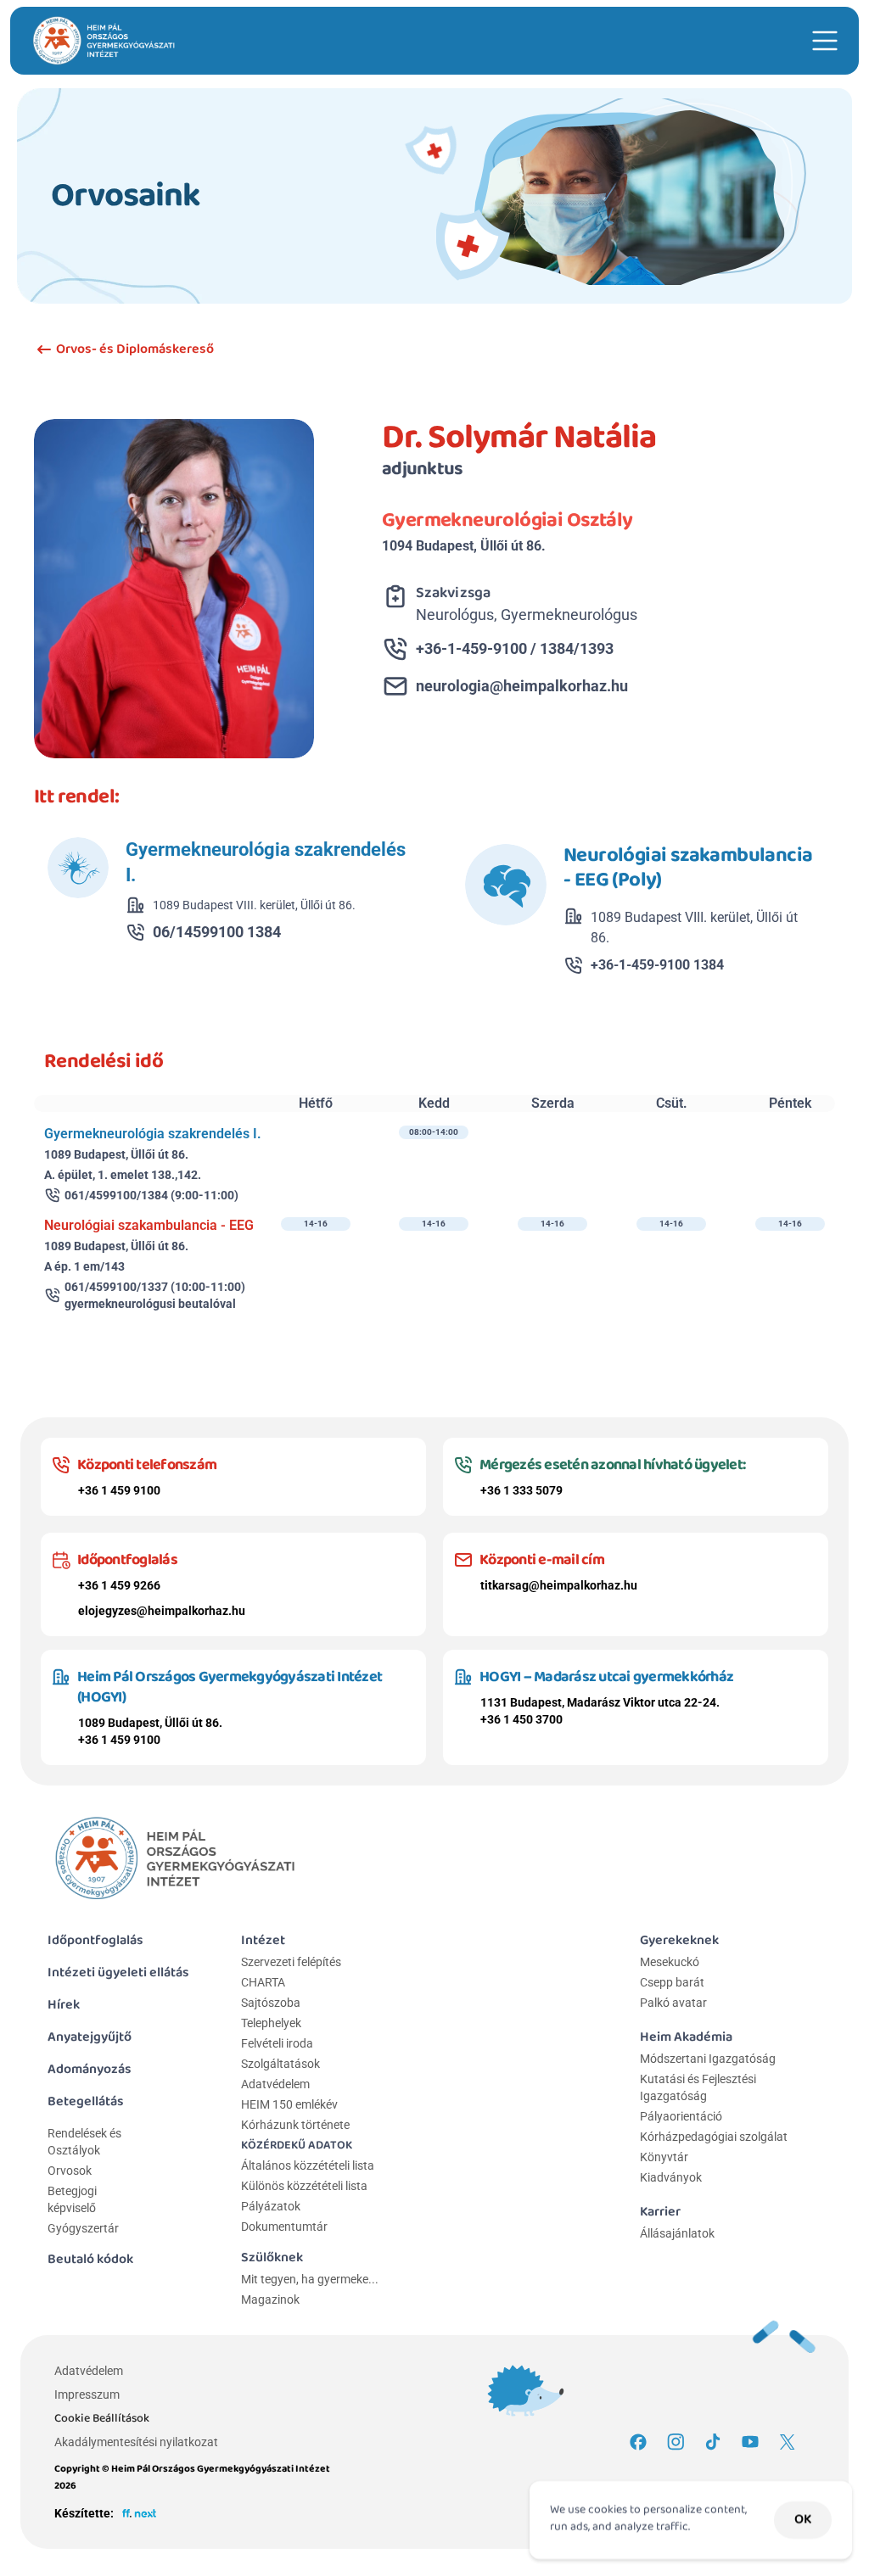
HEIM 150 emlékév (289, 2104)
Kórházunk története (295, 2125)
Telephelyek (271, 2023)
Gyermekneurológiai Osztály (507, 520)
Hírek (64, 2005)
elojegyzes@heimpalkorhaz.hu (162, 1611)
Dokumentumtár (284, 2227)
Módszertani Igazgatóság (708, 2059)
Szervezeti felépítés (291, 1962)
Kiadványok (671, 2177)
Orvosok (70, 2171)
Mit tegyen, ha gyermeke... (310, 2279)
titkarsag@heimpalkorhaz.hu (559, 1585)
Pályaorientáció (681, 2116)
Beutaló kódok (90, 2259)
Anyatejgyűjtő (90, 2037)
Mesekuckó (670, 1962)
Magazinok (270, 2299)
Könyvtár (664, 2157)
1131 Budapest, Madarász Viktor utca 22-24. (600, 1702)
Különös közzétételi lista (304, 2186)
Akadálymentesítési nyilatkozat (136, 2442)
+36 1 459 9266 (119, 1585)
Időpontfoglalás (95, 1940)
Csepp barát (672, 1982)
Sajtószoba (271, 2003)
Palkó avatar (673, 2003)
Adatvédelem (275, 2084)
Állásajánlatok (677, 2233)
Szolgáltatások (280, 2064)
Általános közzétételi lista (309, 2165)
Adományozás (90, 2069)
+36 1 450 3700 (521, 1719)
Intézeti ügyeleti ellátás (118, 1973)
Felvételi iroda (277, 2043)
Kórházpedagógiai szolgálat (714, 2137)
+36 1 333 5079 (521, 1490)
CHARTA (263, 1982)
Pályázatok (271, 2206)
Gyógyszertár (83, 2228)
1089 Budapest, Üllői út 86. (150, 1723)
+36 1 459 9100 (119, 1490)
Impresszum (87, 2394)
